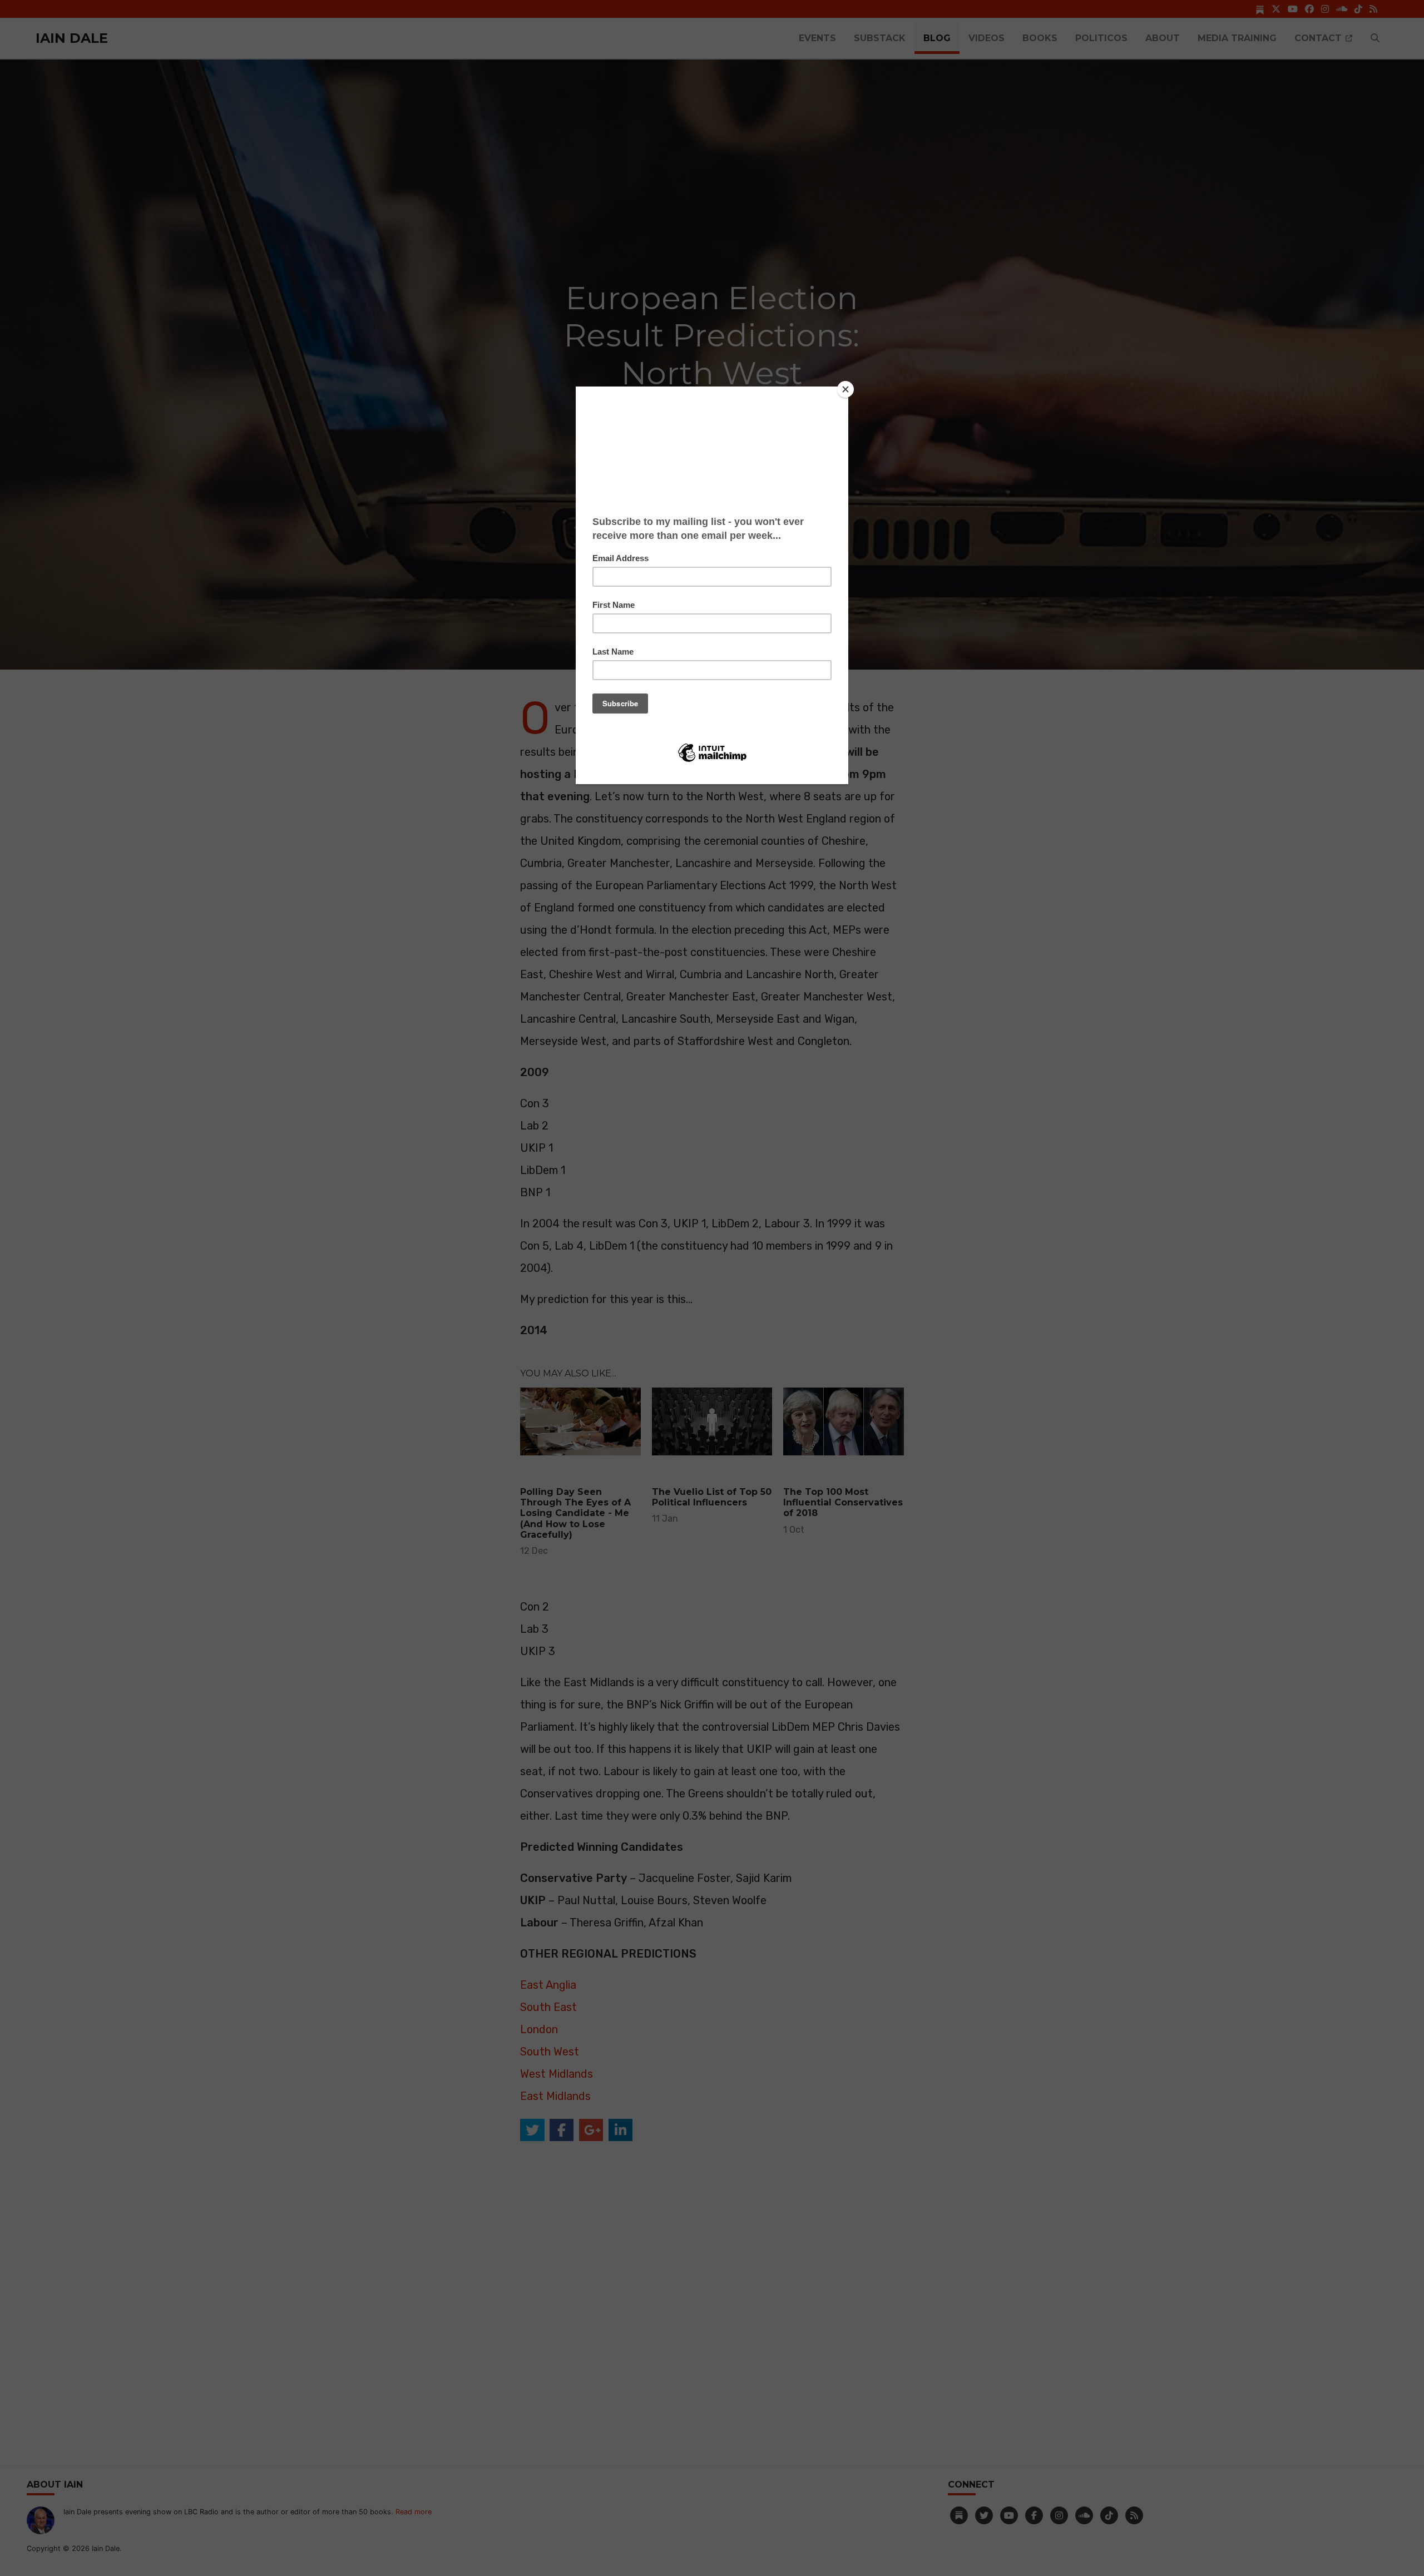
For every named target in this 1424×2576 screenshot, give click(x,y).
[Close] (845, 389)
